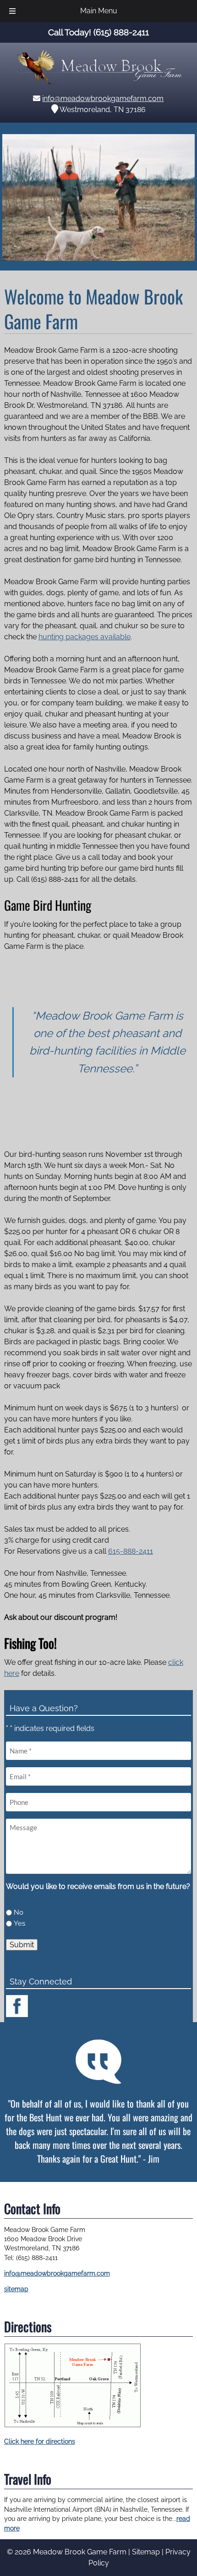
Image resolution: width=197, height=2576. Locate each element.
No (19, 1912)
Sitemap (146, 2552)
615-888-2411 (131, 1551)
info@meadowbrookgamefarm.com (103, 99)
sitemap (16, 2289)
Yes (19, 1923)
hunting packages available (85, 637)
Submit (22, 1945)
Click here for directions (40, 2441)
